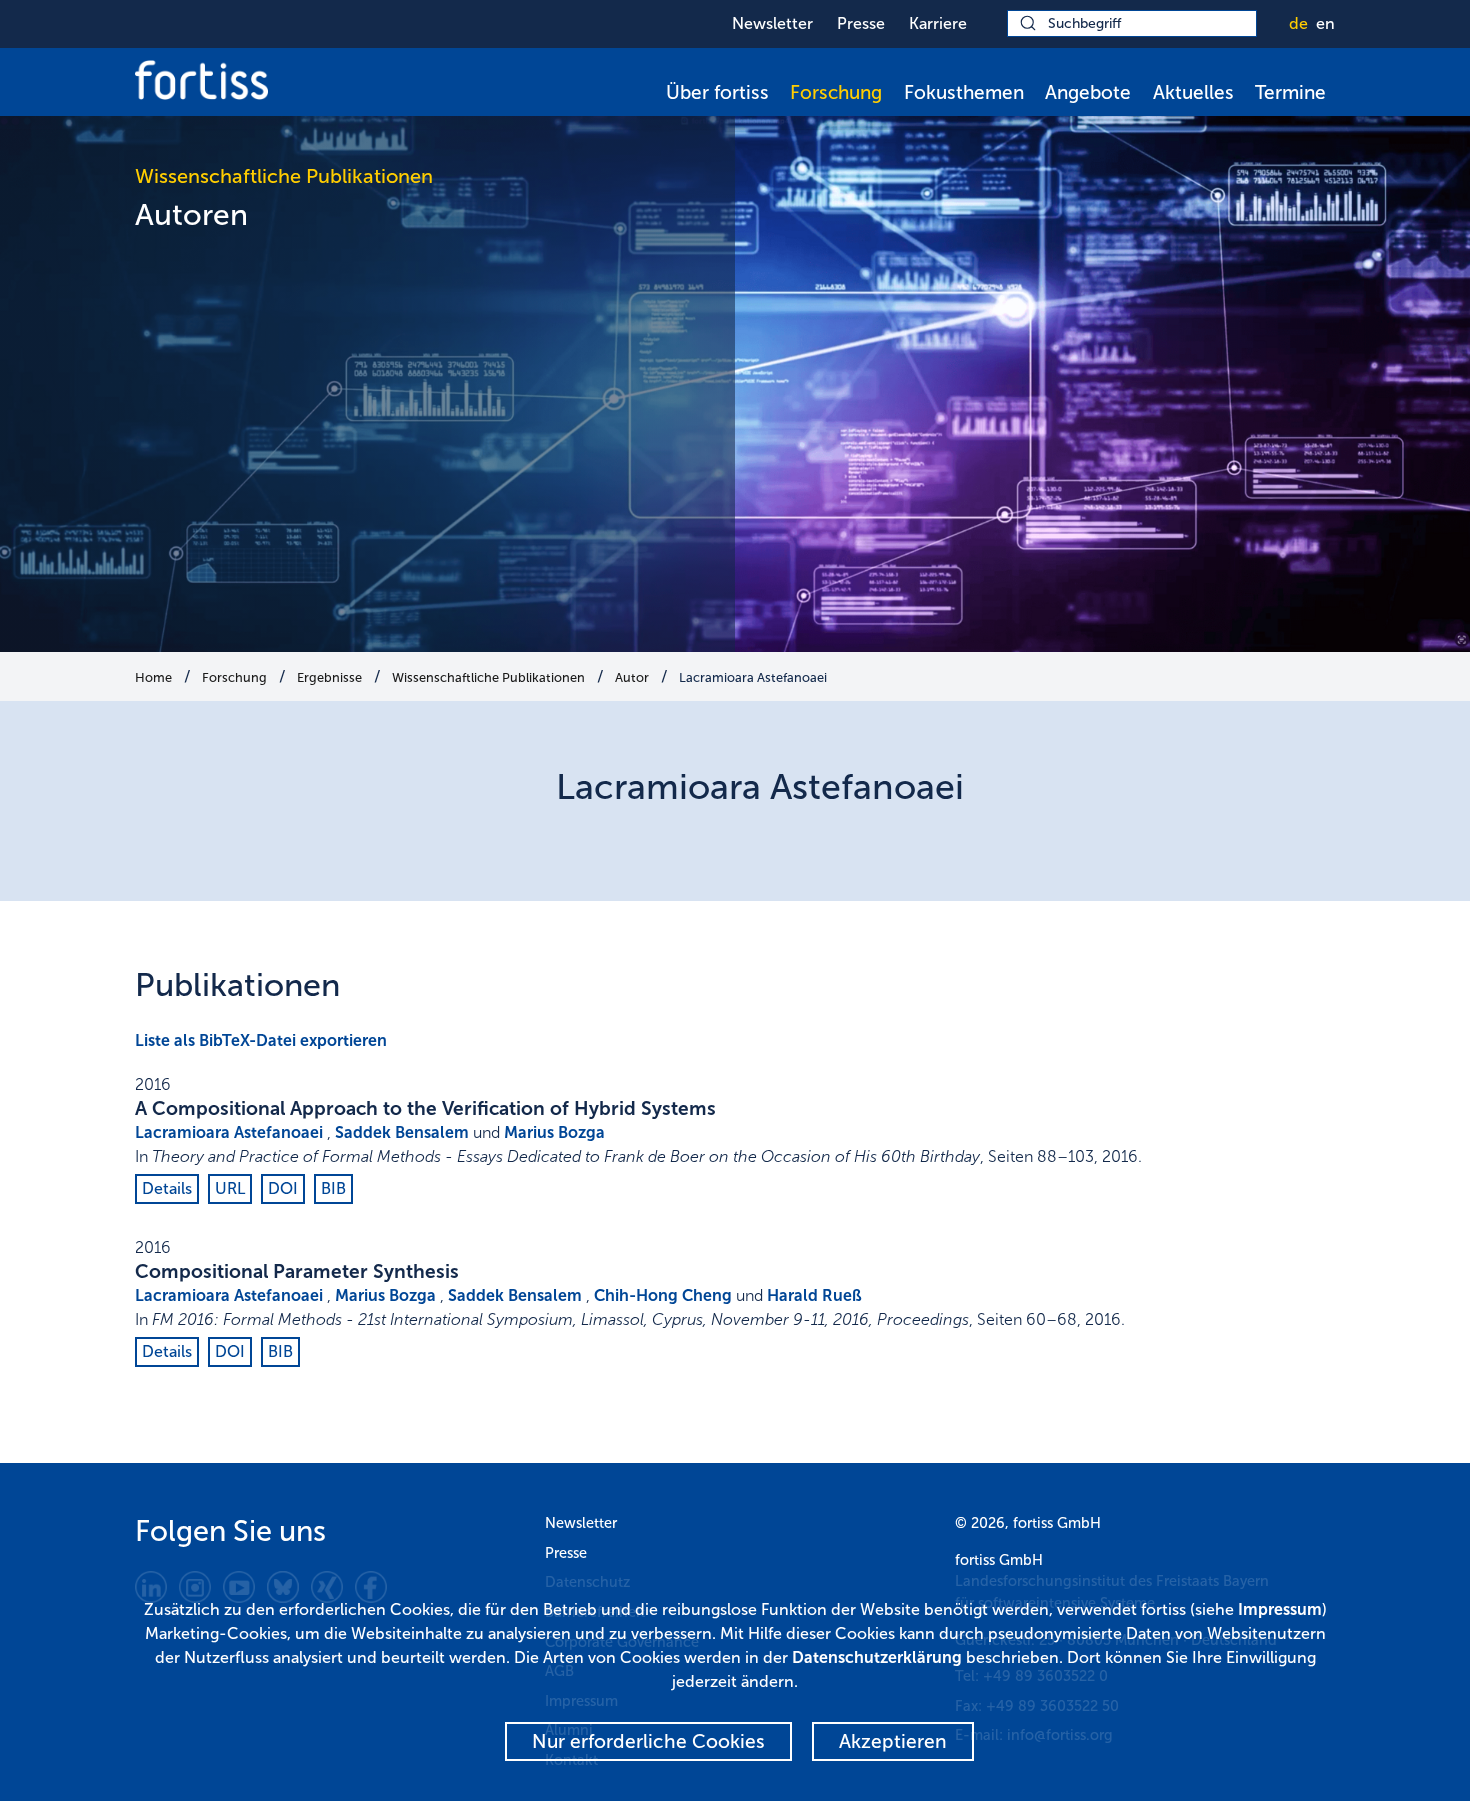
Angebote (1088, 92)
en (1325, 23)
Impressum (1280, 1609)
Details (167, 1188)
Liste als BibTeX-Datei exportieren (261, 1040)
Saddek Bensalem (402, 1132)
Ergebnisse (329, 677)
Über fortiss (717, 92)
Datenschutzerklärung (877, 1657)
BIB (333, 1188)
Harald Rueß (814, 1295)
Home (153, 677)
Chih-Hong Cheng (663, 1295)
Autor (632, 677)
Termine (1290, 92)
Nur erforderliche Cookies (648, 1741)
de (1298, 23)
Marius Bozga (554, 1132)
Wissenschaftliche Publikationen (488, 677)
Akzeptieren (893, 1741)
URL (230, 1188)
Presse (861, 23)
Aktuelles (1193, 92)
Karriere (938, 23)
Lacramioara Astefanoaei (753, 677)
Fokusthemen (964, 92)
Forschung (836, 92)
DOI (283, 1188)
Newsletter (772, 23)
